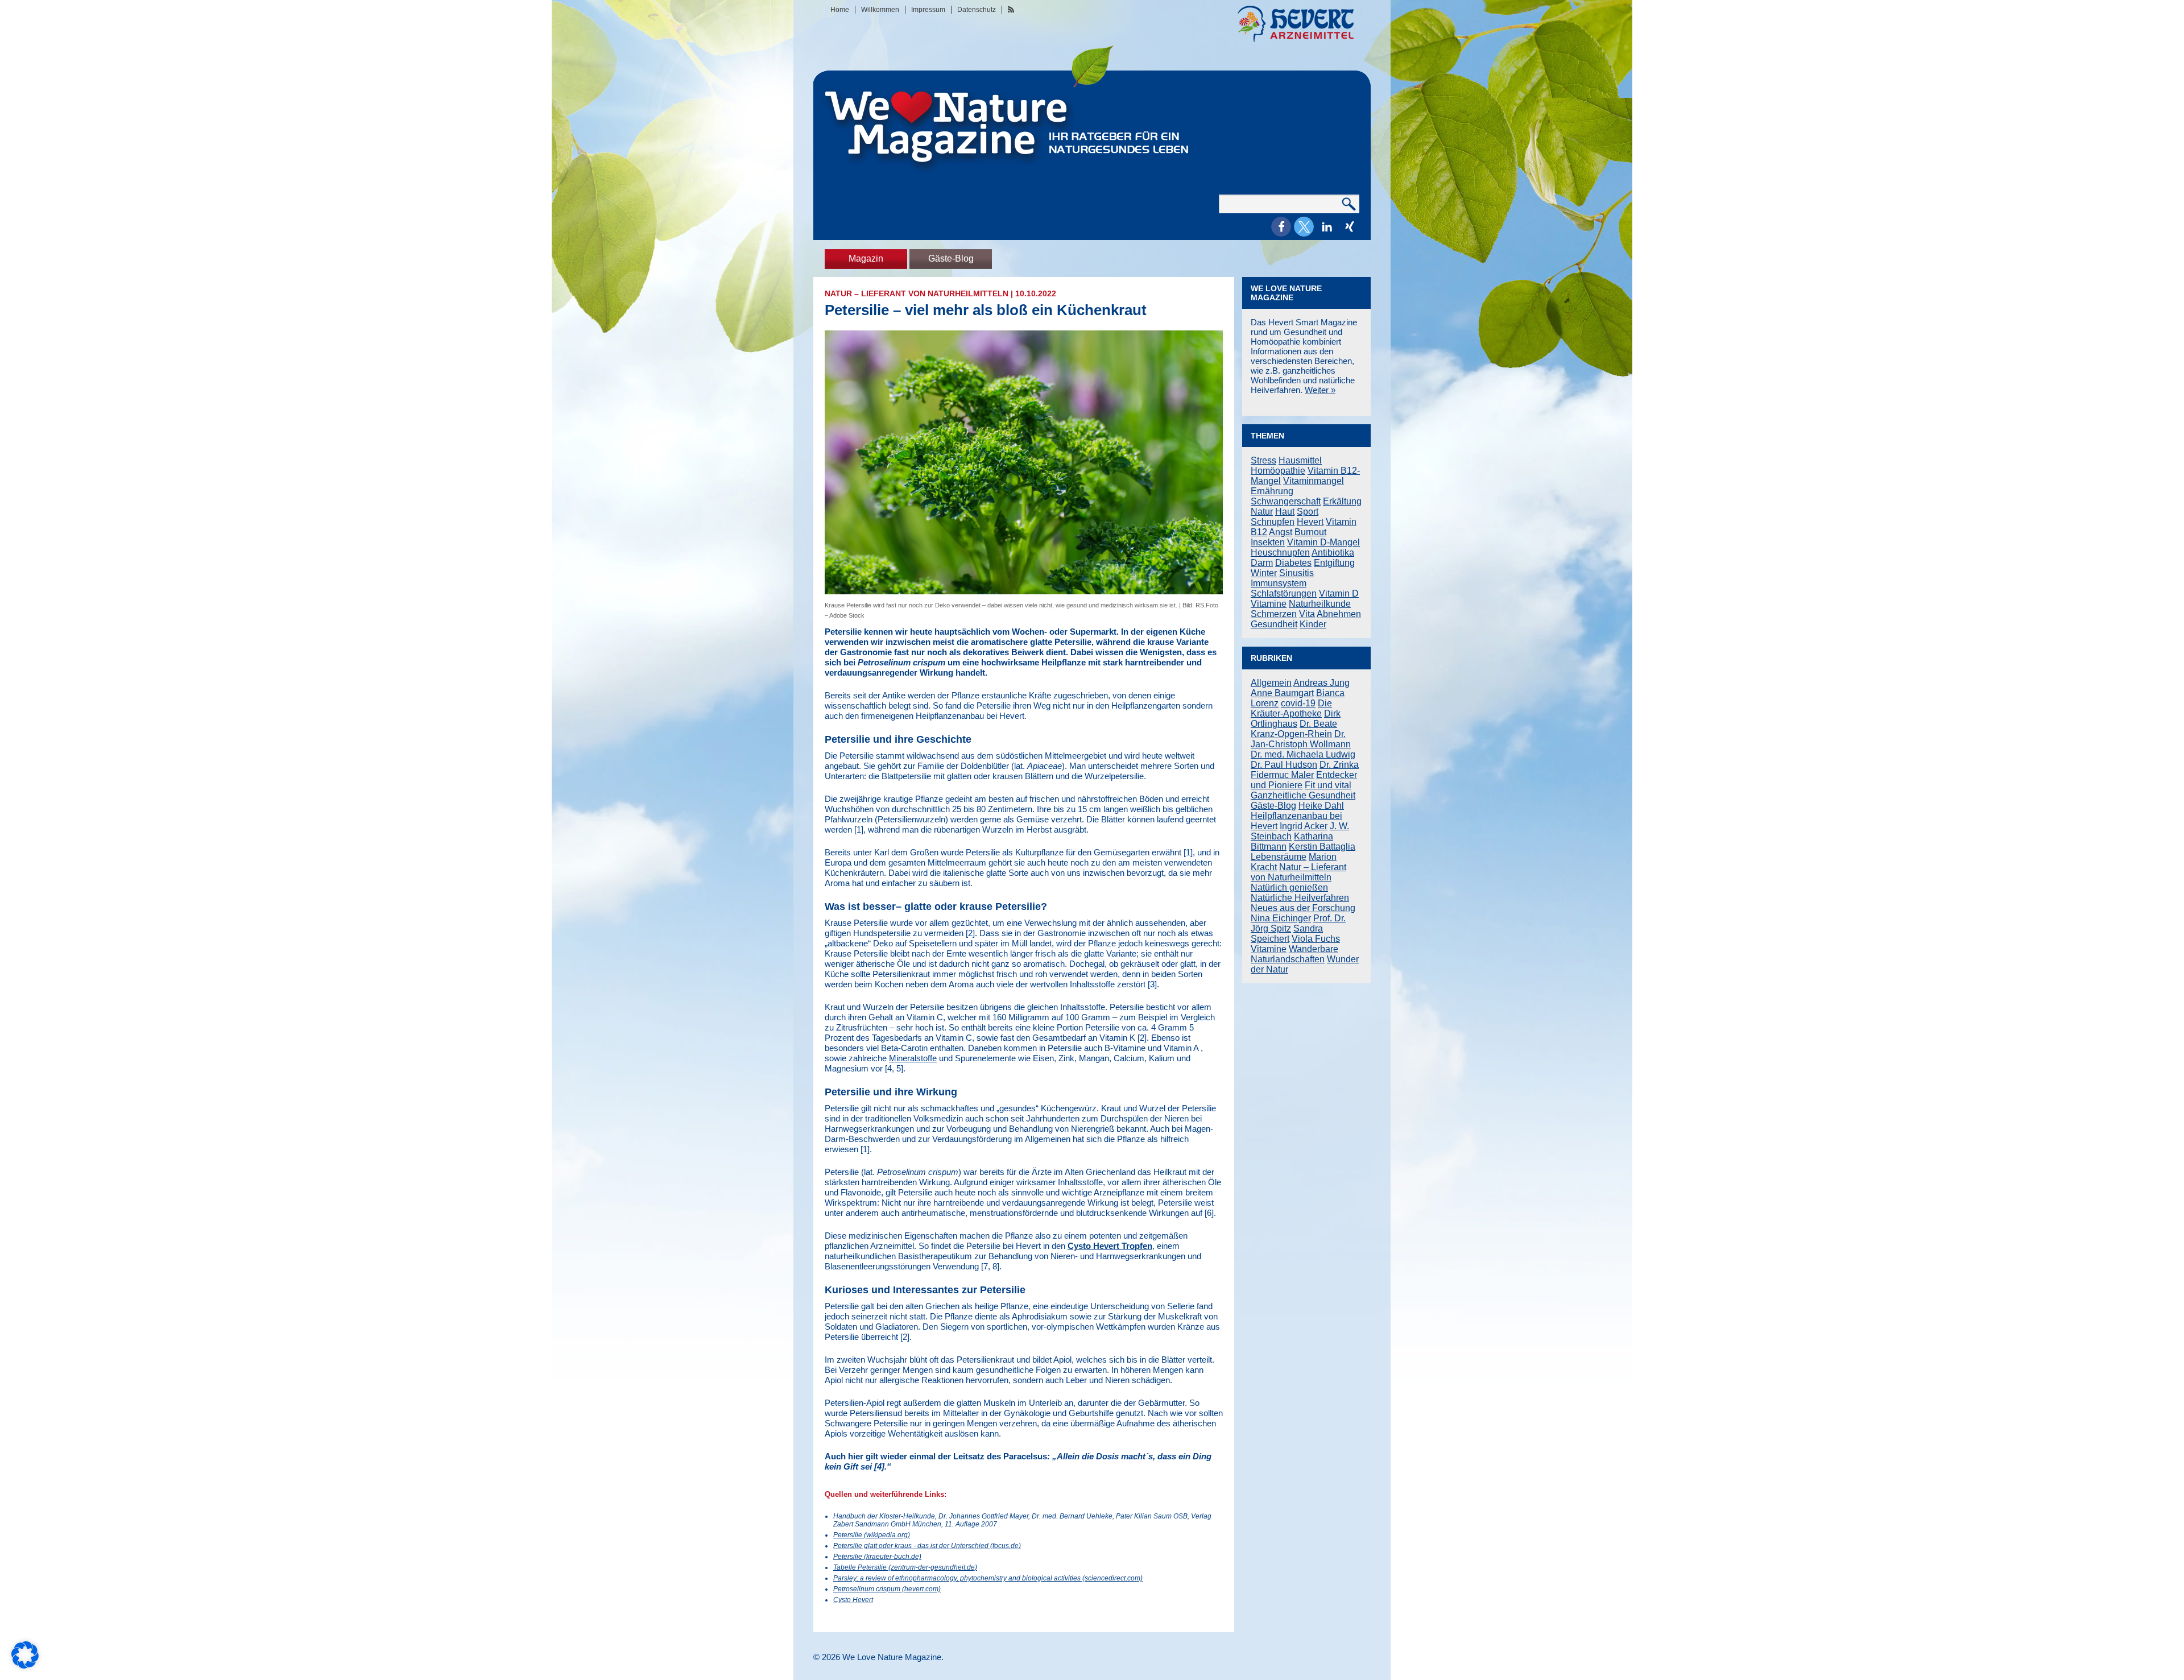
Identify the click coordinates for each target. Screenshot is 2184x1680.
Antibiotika (1333, 553)
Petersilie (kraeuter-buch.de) (877, 1557)
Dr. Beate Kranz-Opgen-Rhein (1294, 729)
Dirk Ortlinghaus (1296, 719)
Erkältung (1342, 501)
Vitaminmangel (1314, 481)
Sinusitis (1296, 573)
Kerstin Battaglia (1322, 847)
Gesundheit (1274, 624)
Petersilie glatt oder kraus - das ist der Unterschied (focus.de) (927, 1546)
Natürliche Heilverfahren (1300, 898)
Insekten (1268, 542)
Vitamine (1269, 604)
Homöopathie (1278, 471)
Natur (1262, 512)
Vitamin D (1339, 593)
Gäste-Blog (951, 258)
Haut (1285, 512)
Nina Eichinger (1281, 918)
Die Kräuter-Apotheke (1291, 708)
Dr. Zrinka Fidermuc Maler (1305, 770)
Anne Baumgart (1282, 693)
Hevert (1310, 522)
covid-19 (1298, 703)
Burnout (1310, 532)
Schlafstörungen (1284, 593)
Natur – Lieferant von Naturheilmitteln (917, 293)
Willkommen (880, 10)
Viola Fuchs (1316, 939)
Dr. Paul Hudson (1284, 765)
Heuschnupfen (1280, 553)
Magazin (866, 258)
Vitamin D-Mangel (1323, 542)
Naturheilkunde (1320, 604)
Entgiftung (1334, 563)
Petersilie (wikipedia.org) (872, 1535)
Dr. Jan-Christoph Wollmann (1301, 739)
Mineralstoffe (913, 1058)
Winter (1264, 573)
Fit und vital (1328, 785)
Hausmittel (1300, 460)
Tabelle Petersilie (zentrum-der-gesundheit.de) (905, 1567)
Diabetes (1293, 563)
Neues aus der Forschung (1303, 908)
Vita (1307, 614)
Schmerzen (1274, 614)
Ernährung (1272, 491)
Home (840, 10)
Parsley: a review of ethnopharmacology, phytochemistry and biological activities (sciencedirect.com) (988, 1578)
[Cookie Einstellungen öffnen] (25, 1665)
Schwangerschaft (1286, 501)
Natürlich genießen (1289, 887)
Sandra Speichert (1287, 934)
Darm (1262, 563)
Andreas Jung (1321, 683)
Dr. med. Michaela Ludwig (1303, 754)
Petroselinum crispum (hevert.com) (887, 1589)
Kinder (1313, 624)
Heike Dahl (1321, 806)
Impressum (928, 10)
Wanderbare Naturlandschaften (1294, 954)
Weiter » (1320, 390)
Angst (1281, 532)
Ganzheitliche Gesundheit (1303, 795)
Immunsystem (1279, 583)
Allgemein (1271, 683)
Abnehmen (1339, 614)
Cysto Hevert (853, 1600)
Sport (1308, 512)
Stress (1263, 460)
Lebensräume (1279, 857)
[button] (1281, 227)
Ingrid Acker (1304, 826)
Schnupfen (1273, 522)
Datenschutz (977, 10)
